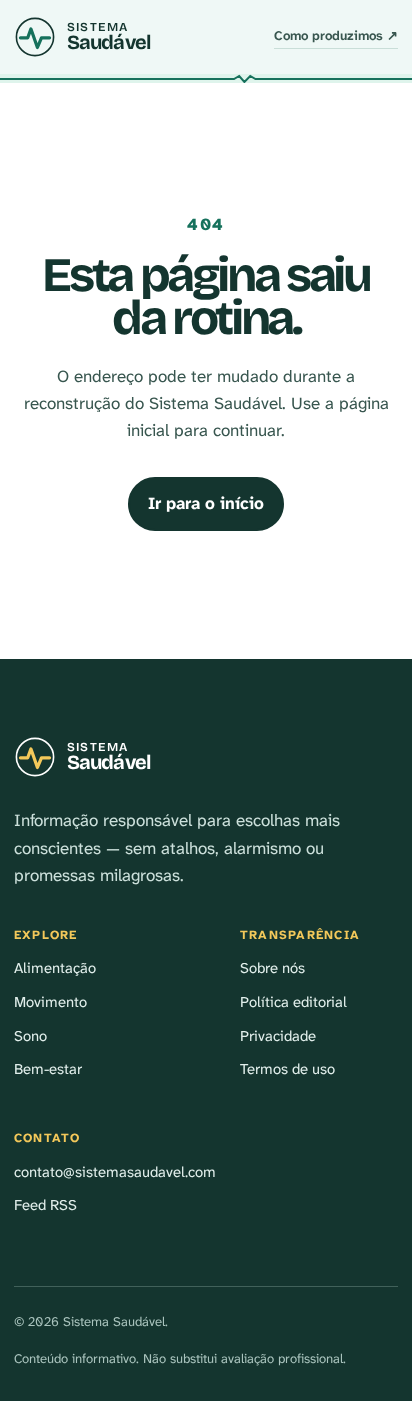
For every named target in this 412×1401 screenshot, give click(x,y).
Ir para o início (206, 503)
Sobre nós (272, 968)
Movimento (50, 1002)
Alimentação (55, 968)
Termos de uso (287, 1069)
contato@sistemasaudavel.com (115, 1172)
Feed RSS (45, 1205)
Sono (30, 1036)
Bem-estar (48, 1069)
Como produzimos (336, 35)
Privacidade (278, 1036)
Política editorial (293, 1002)
